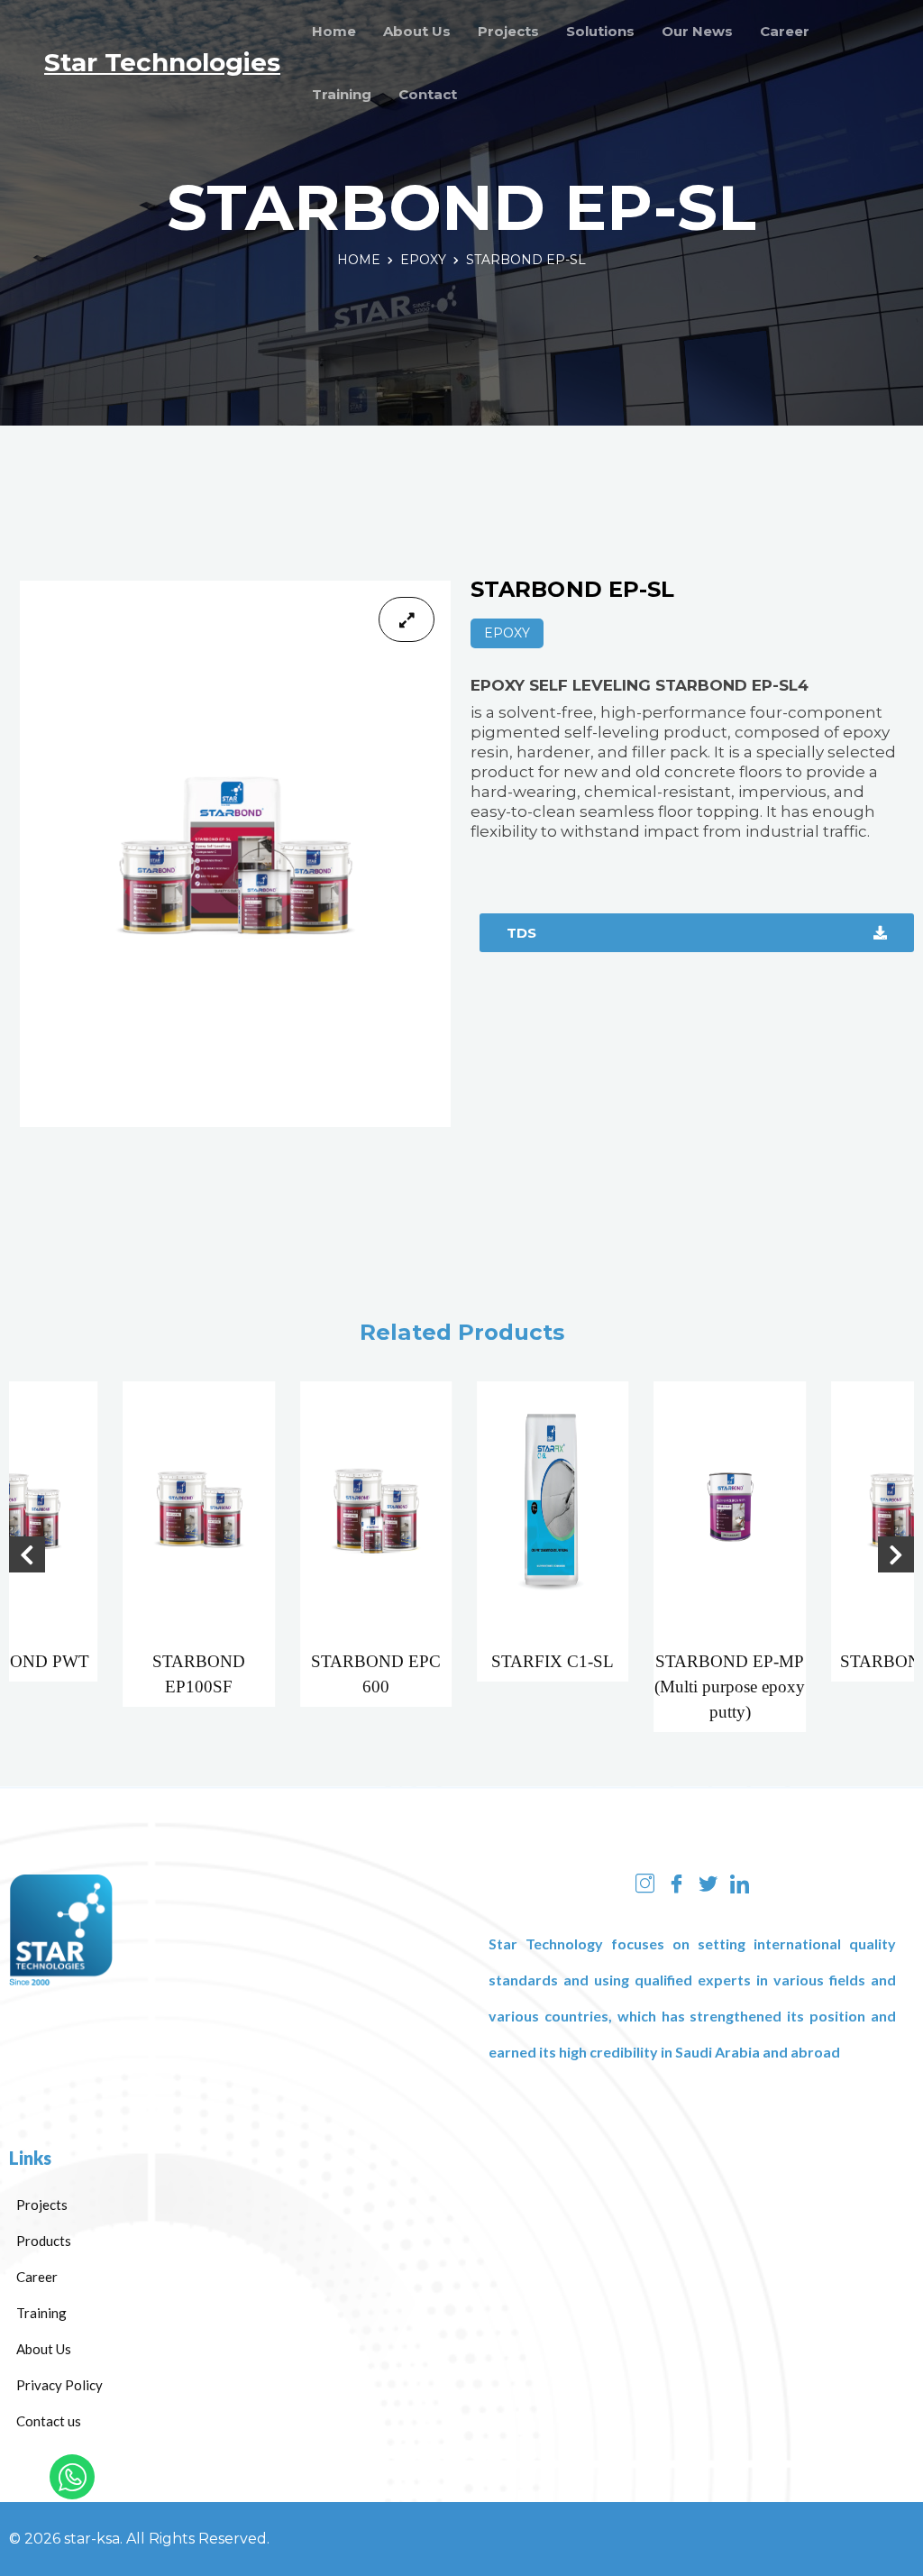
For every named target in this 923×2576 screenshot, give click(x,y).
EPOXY (423, 260)
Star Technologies (162, 62)
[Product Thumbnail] (407, 619)
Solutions (600, 31)
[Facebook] (676, 1883)
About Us (417, 31)
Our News (697, 31)
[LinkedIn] (740, 1883)
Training (342, 94)
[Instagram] (645, 1883)
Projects (508, 31)
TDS (521, 933)
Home (334, 31)
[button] (27, 1554)
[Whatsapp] (72, 2477)
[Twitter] (708, 1883)
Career (785, 31)
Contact (428, 94)
